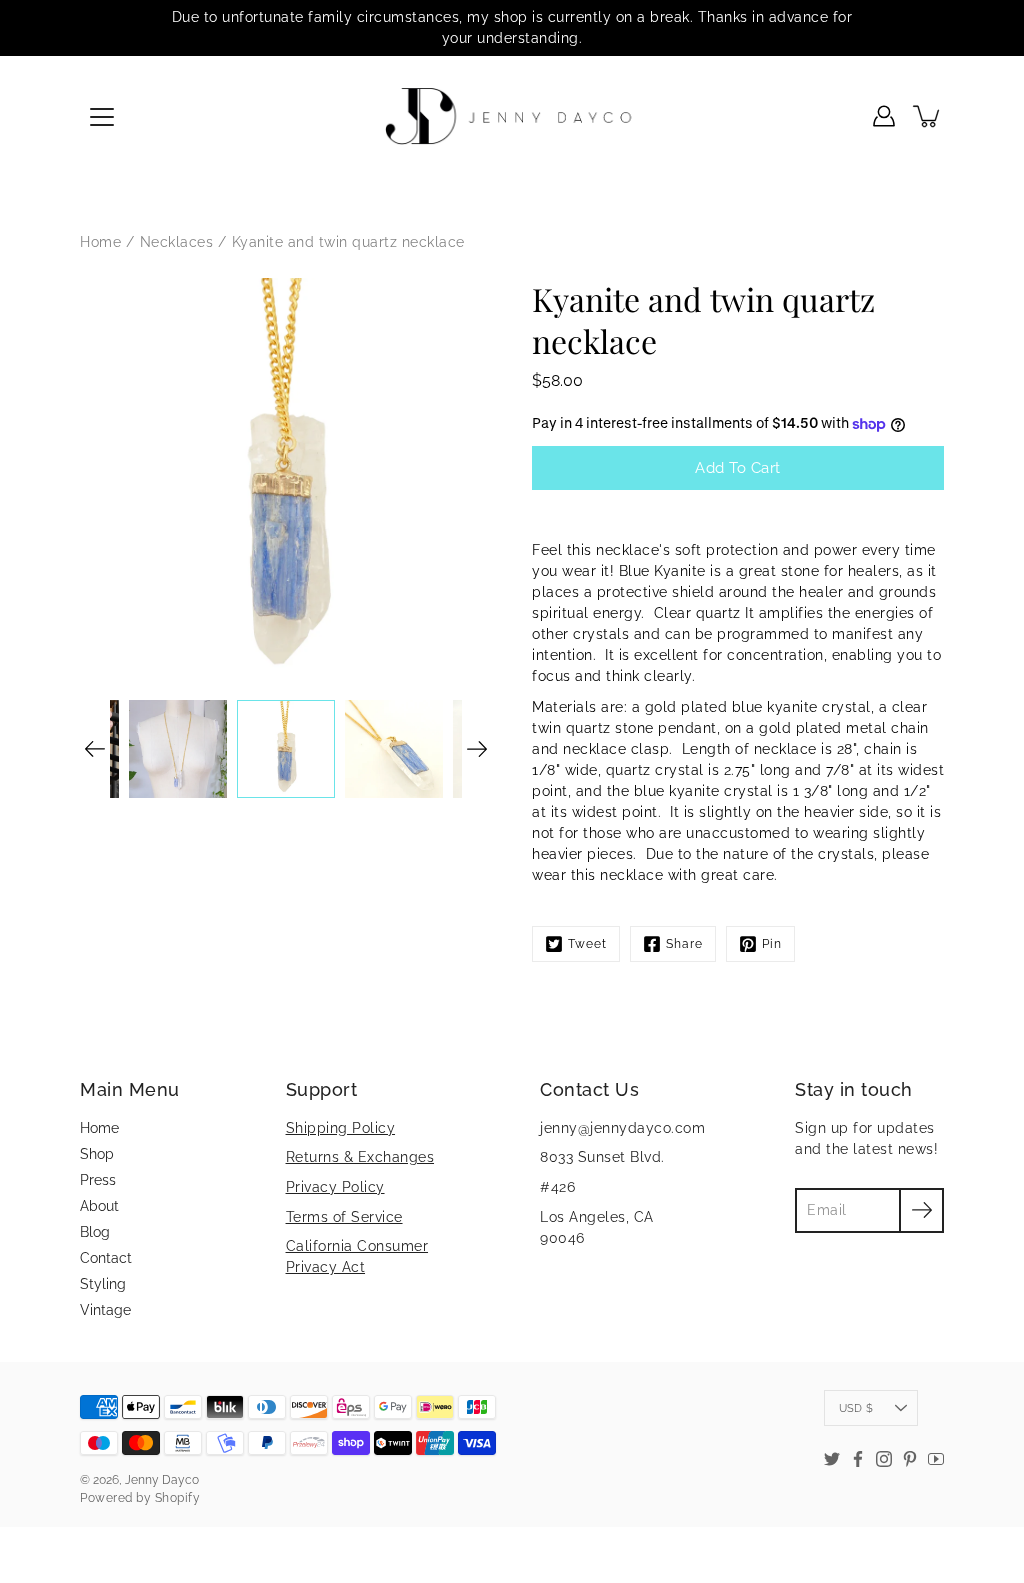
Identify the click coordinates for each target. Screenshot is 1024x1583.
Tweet (587, 944)
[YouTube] (936, 1459)
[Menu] (102, 117)
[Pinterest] (910, 1459)
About (99, 1206)
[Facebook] (858, 1459)
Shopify (178, 1498)
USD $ (856, 1408)
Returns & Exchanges (360, 1157)
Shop (97, 1154)
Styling (103, 1284)
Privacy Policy (335, 1187)
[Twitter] (832, 1459)
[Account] (884, 116)
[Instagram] (884, 1459)
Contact (106, 1258)
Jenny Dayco (162, 1480)
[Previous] (95, 749)
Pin (772, 944)
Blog (95, 1232)
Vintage (105, 1310)
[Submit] (921, 1210)
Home (100, 242)
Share (684, 944)
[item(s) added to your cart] (928, 116)
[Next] (477, 749)
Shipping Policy (341, 1128)
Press (98, 1180)
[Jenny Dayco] (512, 116)
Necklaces (177, 242)
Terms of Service (344, 1217)
